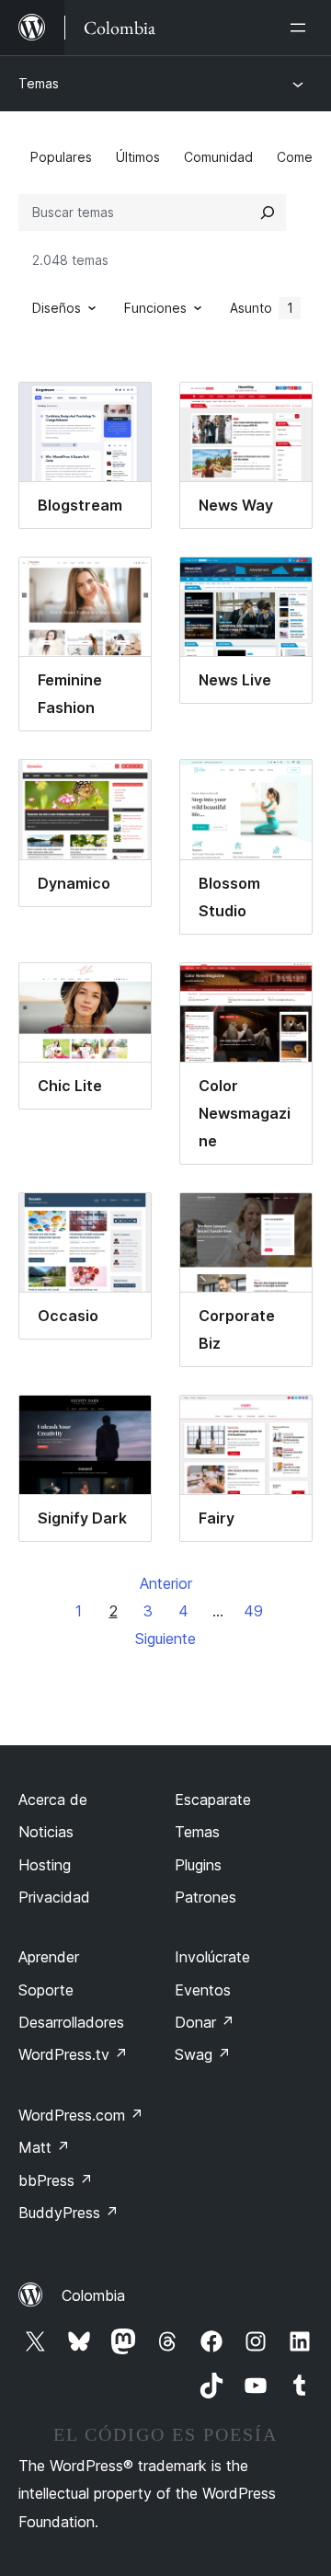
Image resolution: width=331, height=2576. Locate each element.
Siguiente (165, 1639)
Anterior (166, 1583)
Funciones (155, 308)
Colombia (93, 2295)
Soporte (46, 1990)
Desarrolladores (71, 2022)
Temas (39, 83)
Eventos (203, 1990)
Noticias (46, 1832)
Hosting (45, 1865)
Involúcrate (212, 1957)
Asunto (262, 308)
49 (253, 1611)
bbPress (56, 2180)
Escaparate (213, 1800)
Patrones (205, 1897)
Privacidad (54, 1897)
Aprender (49, 1957)
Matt (44, 2147)
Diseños (57, 308)
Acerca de (53, 1800)
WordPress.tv (73, 2054)
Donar (205, 2022)
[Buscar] (268, 213)
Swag (203, 2054)
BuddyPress (68, 2213)
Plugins (198, 1865)
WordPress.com (81, 2115)
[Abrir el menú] (302, 28)
